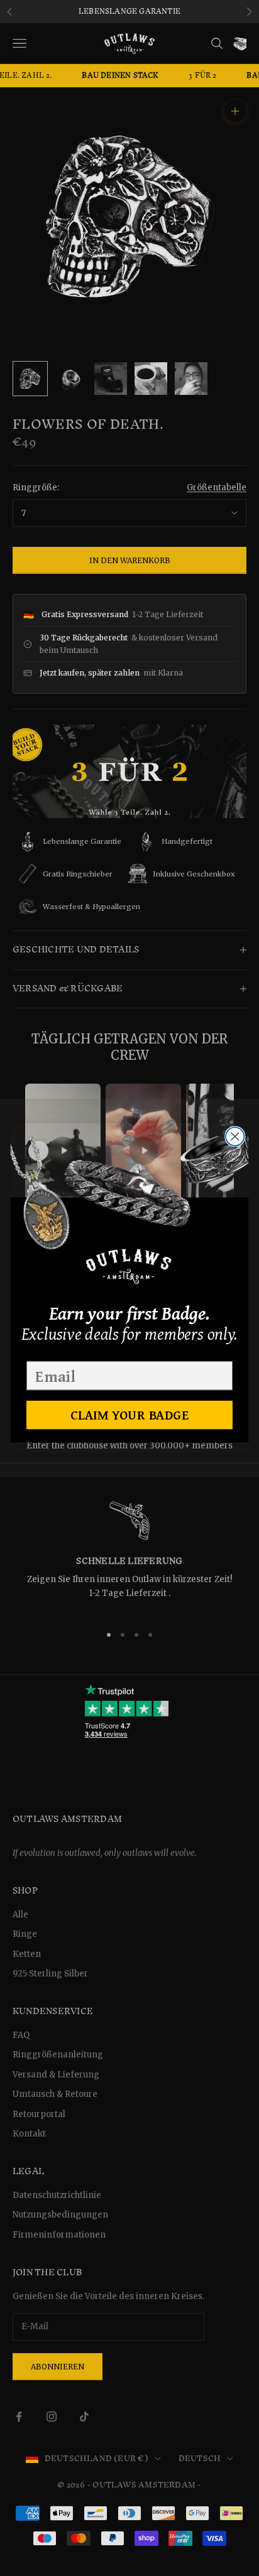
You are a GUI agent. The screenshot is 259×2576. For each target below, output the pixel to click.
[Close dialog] (235, 1136)
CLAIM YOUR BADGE (129, 1415)
